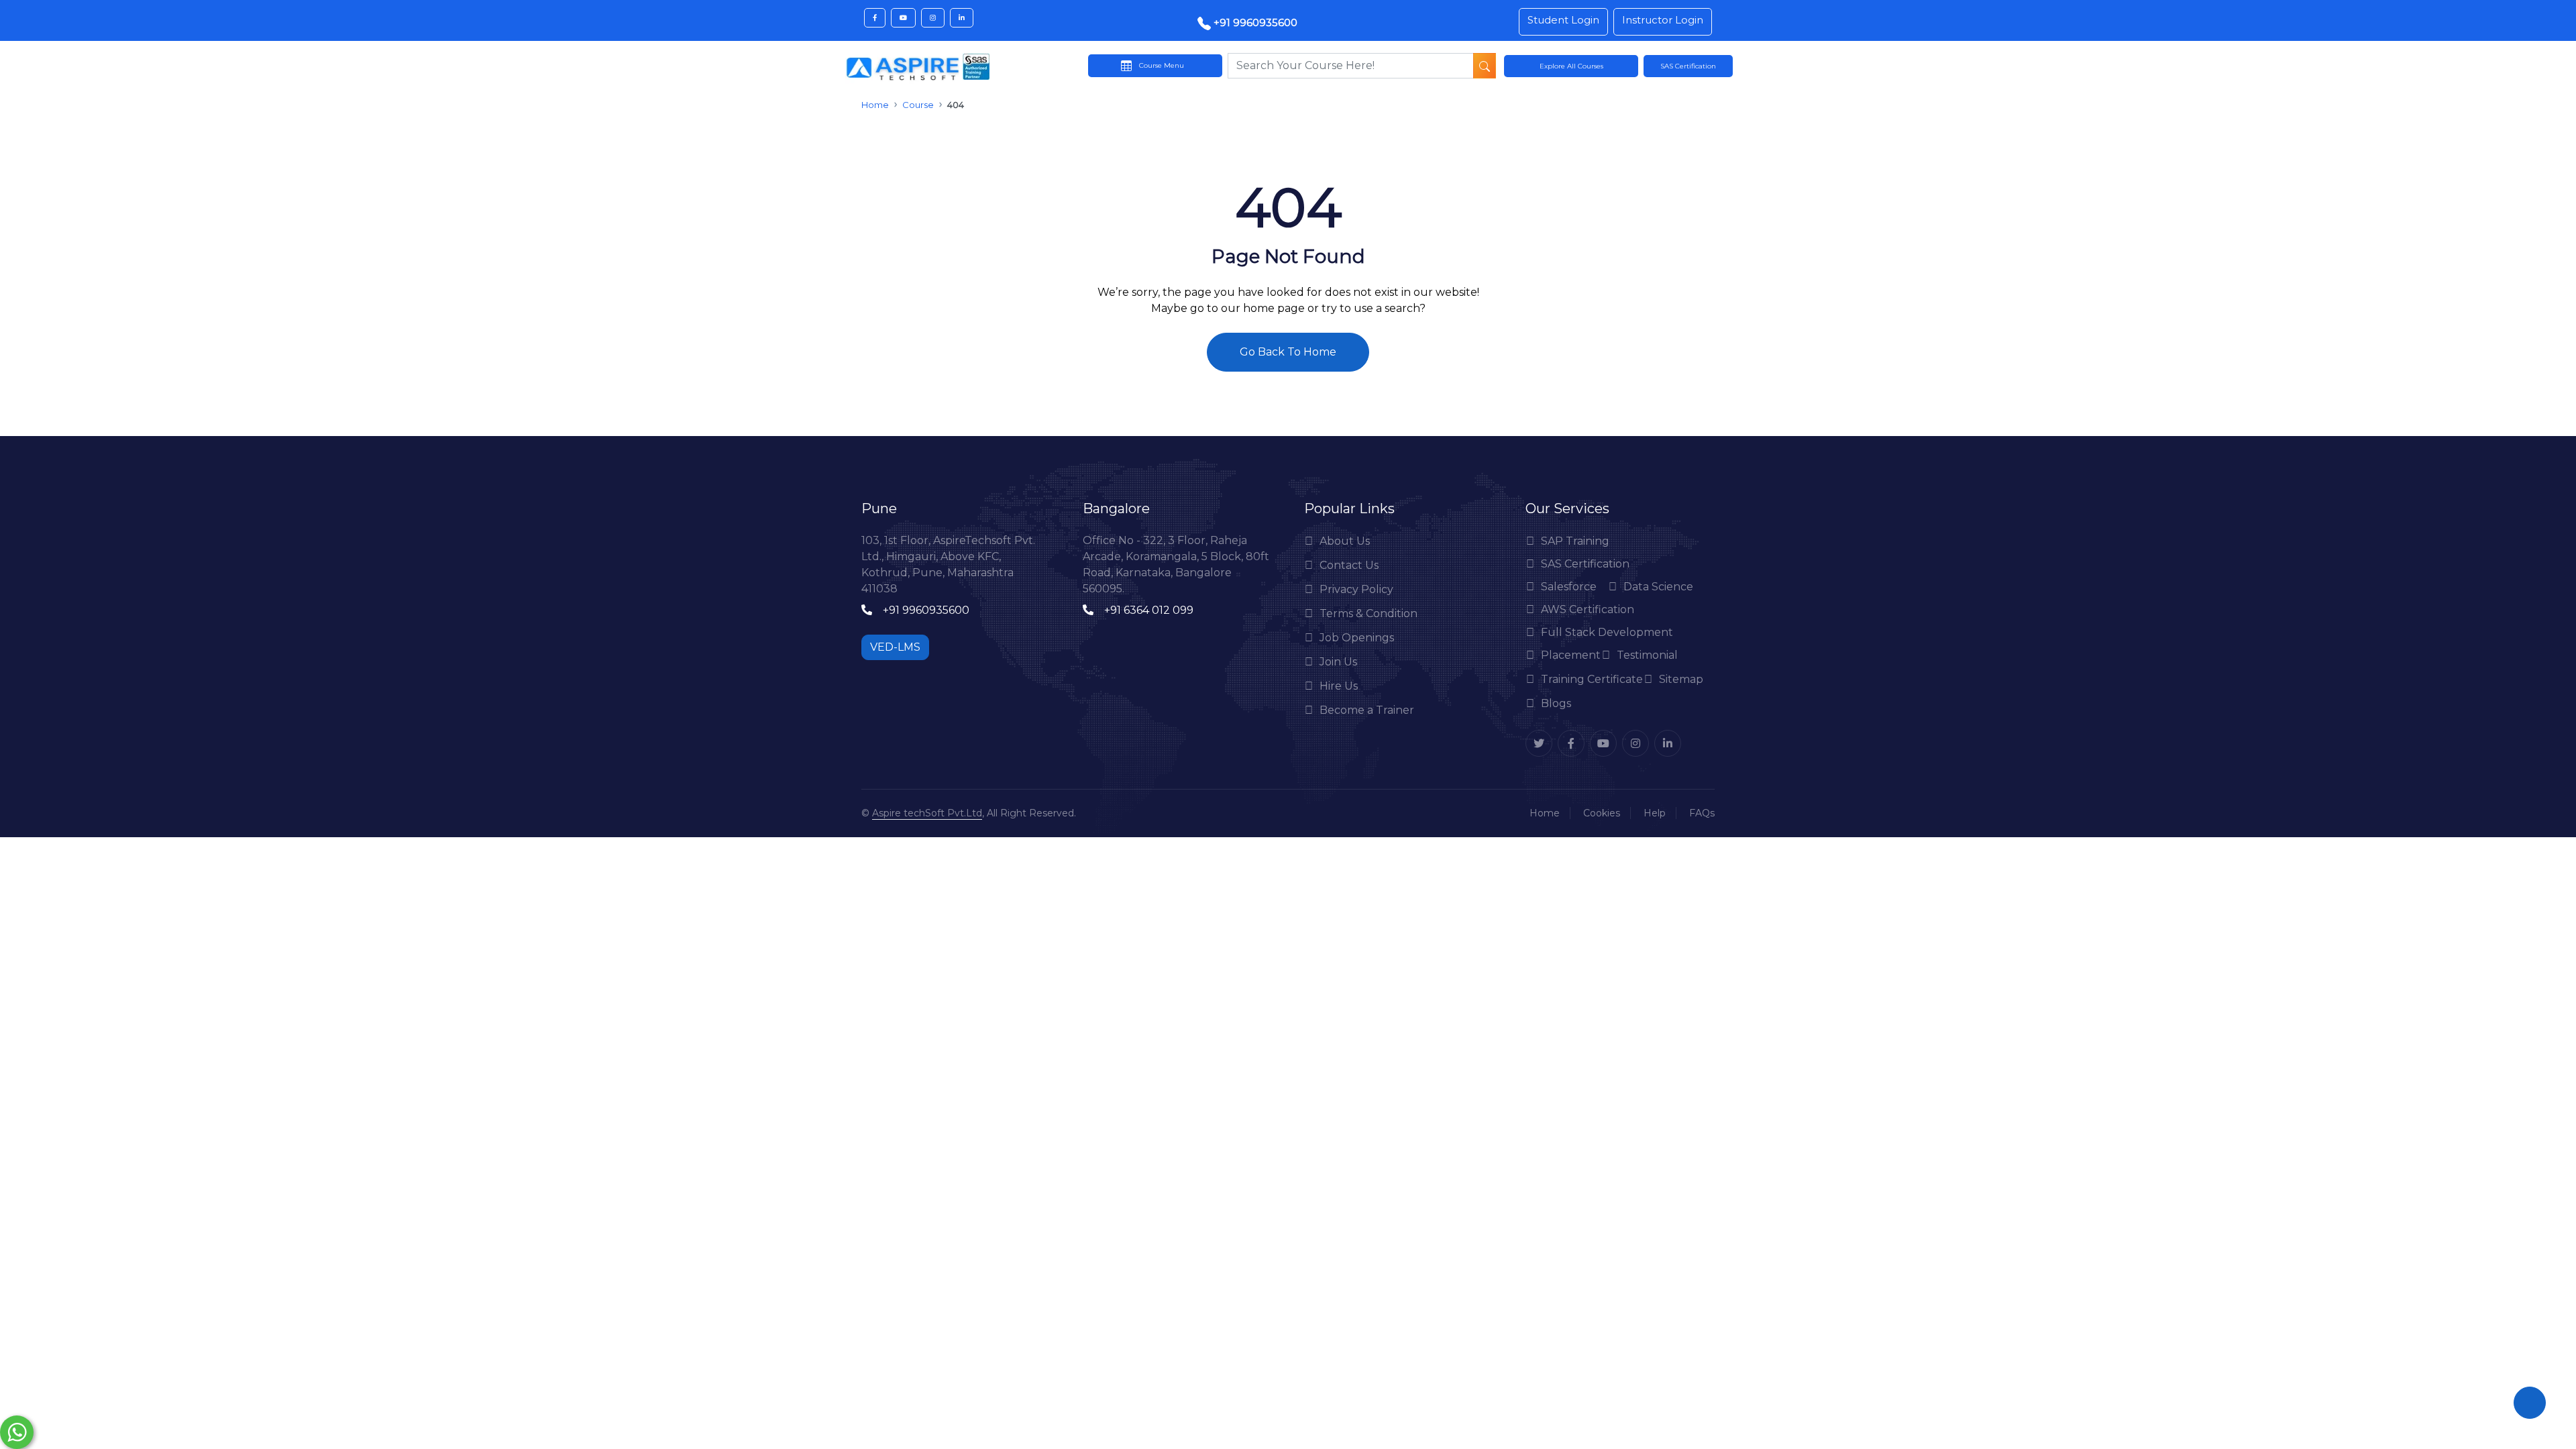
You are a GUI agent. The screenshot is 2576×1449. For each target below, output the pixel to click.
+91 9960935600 (1254, 22)
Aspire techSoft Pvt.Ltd (927, 813)
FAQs (1702, 813)
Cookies (1602, 813)
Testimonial (1647, 655)
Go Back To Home (1288, 352)
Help (1655, 813)
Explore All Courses (1571, 66)
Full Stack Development (1607, 632)
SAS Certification (1585, 564)
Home (875, 105)
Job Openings (1357, 638)
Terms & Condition (1368, 613)
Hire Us (1339, 686)
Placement (1571, 655)
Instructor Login (1663, 20)
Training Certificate (1592, 679)
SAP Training (1575, 541)
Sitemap (1681, 679)
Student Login (1563, 20)
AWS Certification (1588, 609)
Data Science (1658, 587)
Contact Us (1349, 565)
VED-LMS (895, 647)
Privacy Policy (1356, 589)
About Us (1345, 541)
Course (918, 105)
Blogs (1556, 703)
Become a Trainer (1367, 710)
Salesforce (1569, 587)
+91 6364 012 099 (1149, 610)
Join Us (1338, 662)
